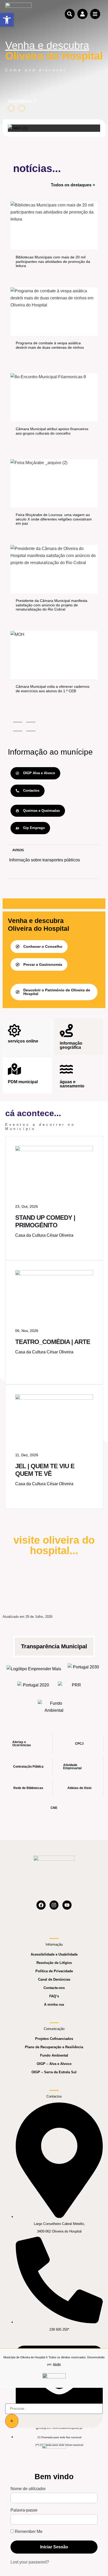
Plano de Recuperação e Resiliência (54, 2047)
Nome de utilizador (28, 2489)
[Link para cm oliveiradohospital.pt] (18, 14)
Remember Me (28, 2532)
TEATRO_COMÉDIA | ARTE (53, 1342)
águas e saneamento (72, 1084)
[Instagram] (54, 1905)
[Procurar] (12, 2421)
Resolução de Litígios (54, 1963)
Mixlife (57, 2364)
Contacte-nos (54, 1988)
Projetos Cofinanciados (54, 2039)
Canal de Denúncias (54, 1979)
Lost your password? (30, 2562)
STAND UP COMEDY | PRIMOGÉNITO (45, 1221)
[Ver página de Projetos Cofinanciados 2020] (34, 1687)
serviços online (23, 1041)
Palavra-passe (24, 2510)
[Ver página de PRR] (74, 1687)
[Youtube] (67, 1905)
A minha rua (54, 2004)
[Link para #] (18, 128)
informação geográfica (71, 1045)
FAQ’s (54, 1996)
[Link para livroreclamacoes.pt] (54, 2378)
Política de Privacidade (54, 1971)
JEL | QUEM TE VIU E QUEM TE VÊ (45, 1470)
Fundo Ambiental (54, 2055)
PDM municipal (23, 1082)
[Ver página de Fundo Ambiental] (54, 1707)
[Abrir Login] (82, 14)
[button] (7, 20)
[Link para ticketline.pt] (54, 1274)
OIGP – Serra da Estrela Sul (54, 2072)
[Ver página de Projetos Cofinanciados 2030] (84, 1669)
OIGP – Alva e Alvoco (54, 2064)
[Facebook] (41, 1905)
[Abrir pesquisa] (70, 14)
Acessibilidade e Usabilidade (54, 1954)
